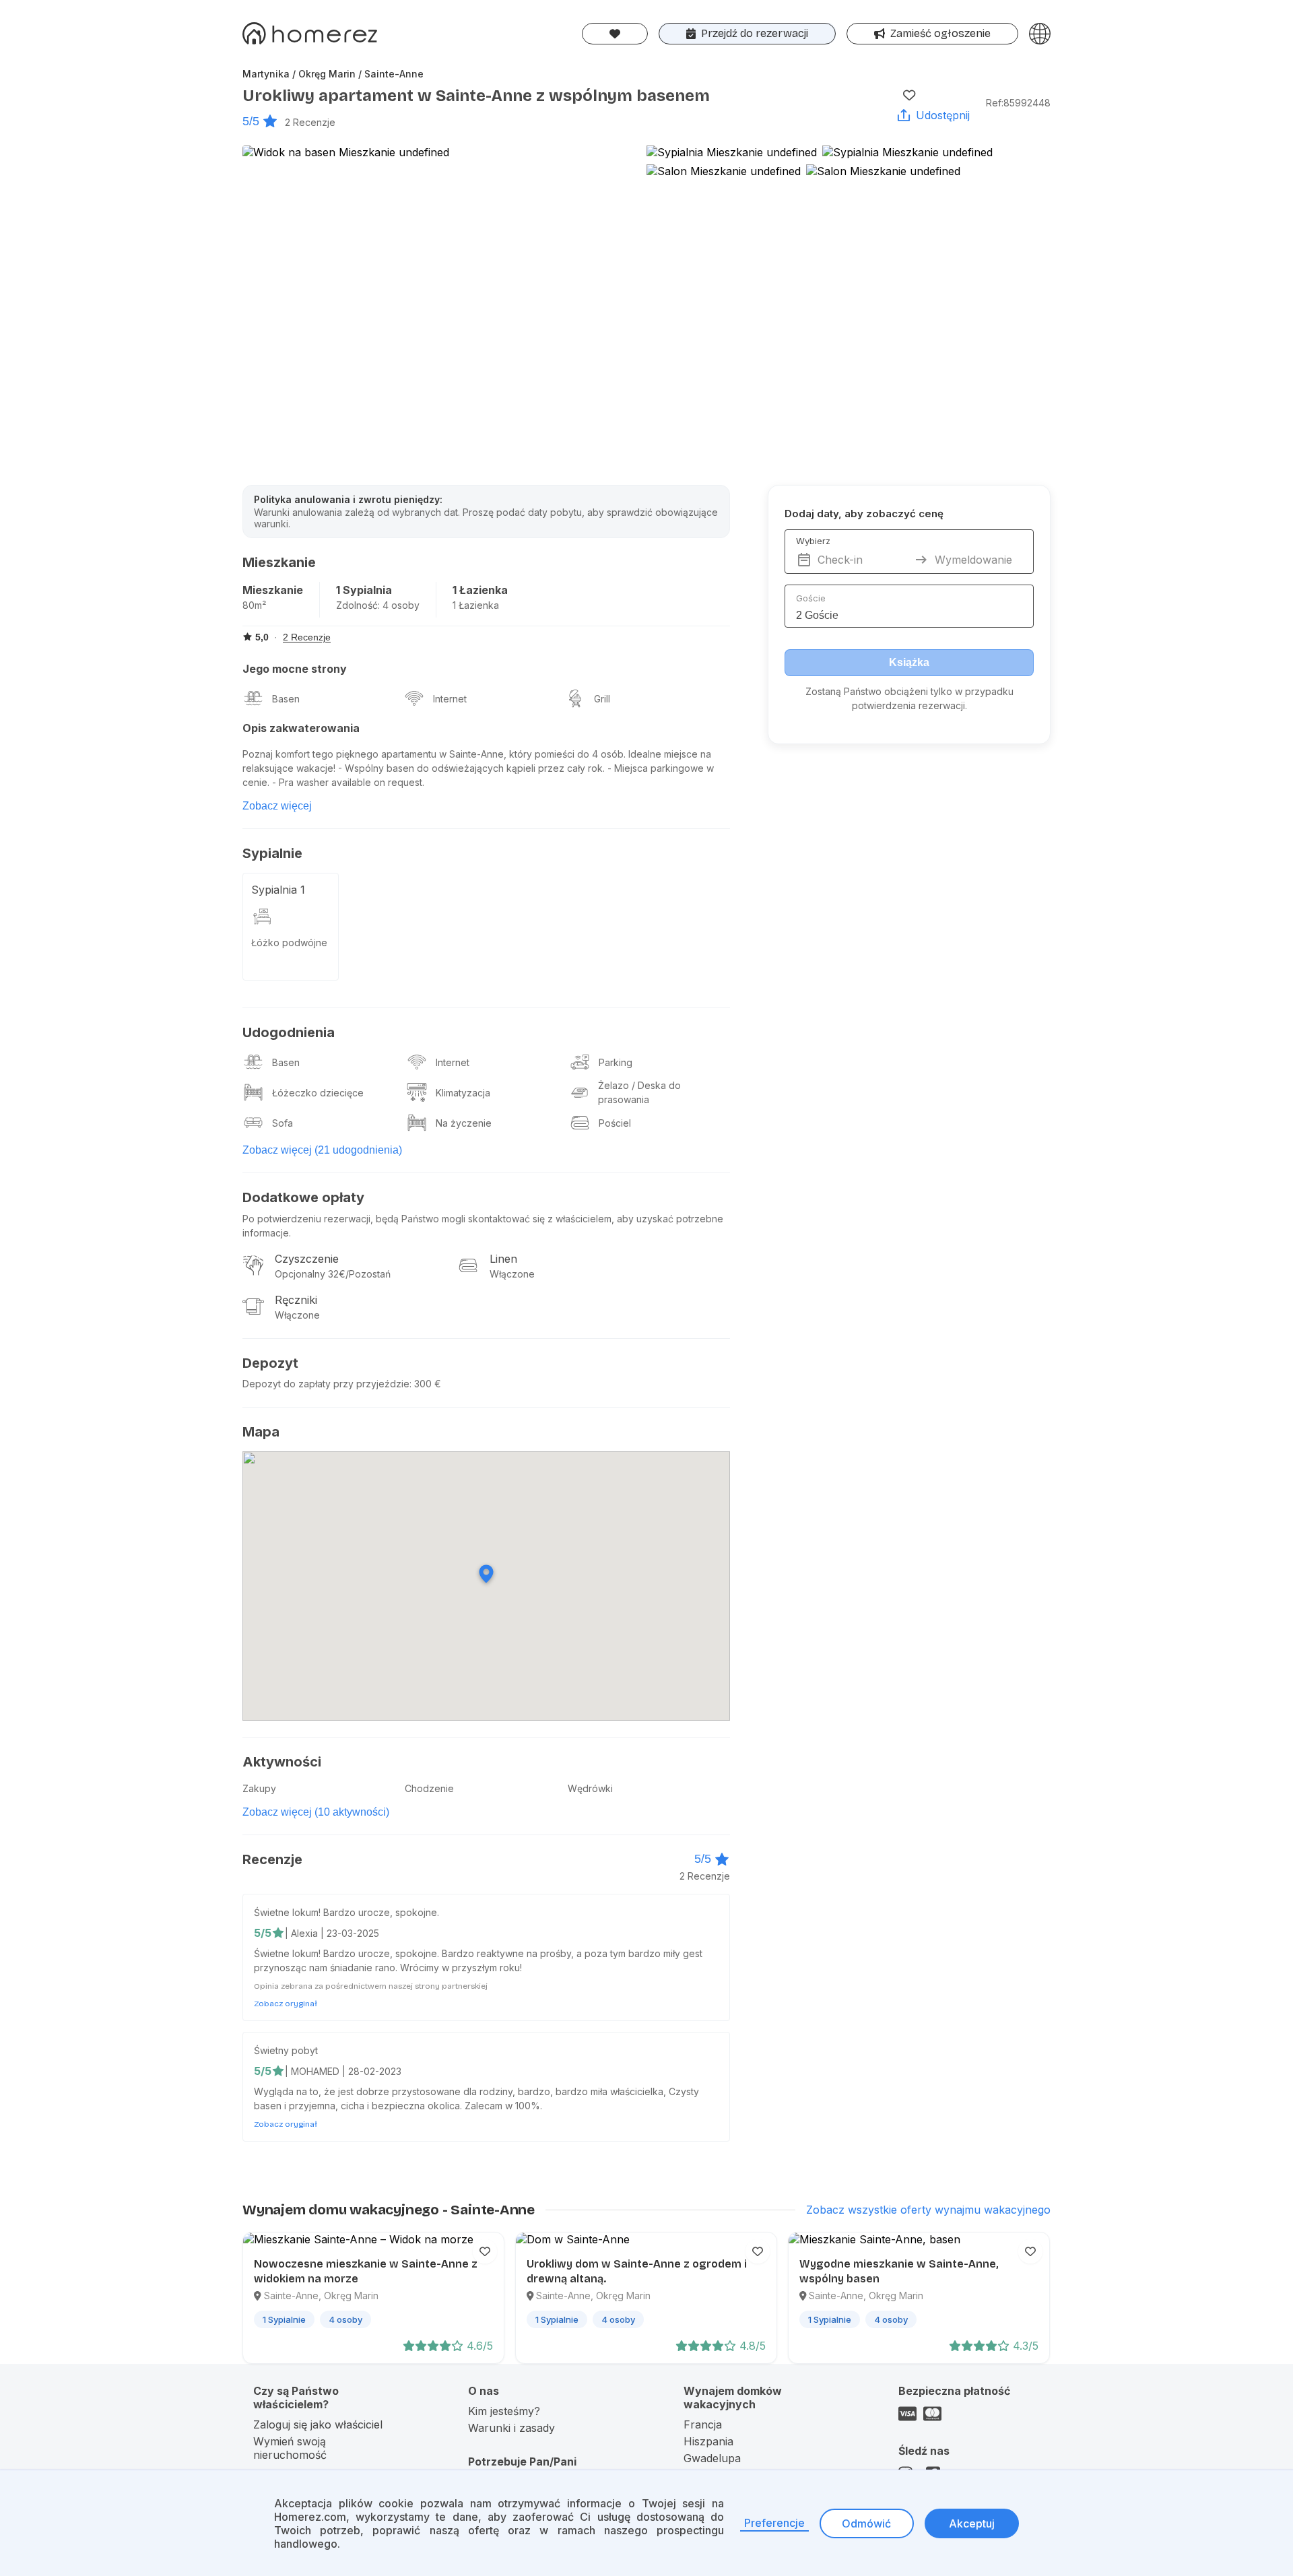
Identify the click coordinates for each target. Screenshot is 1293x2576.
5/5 (251, 121)
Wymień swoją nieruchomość (290, 2448)
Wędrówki (590, 1788)
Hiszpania (708, 2441)
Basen (286, 699)
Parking (616, 1062)
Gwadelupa (712, 2458)
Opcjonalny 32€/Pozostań (333, 1274)
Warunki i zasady (511, 2428)
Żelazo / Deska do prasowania (639, 1092)
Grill (602, 699)
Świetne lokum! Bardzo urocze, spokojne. (346, 1912)
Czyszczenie (307, 1259)
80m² (254, 605)
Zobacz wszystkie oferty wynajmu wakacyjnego (928, 2210)
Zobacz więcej (277, 806)
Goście (811, 598)
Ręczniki (296, 1300)
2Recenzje (310, 122)
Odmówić (866, 2523)
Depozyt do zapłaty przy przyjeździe (326, 1384)
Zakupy (259, 1788)
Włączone (512, 1274)
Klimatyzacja (463, 1093)
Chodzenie (429, 1788)
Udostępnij (943, 115)
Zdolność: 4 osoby (378, 605)
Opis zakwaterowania (301, 728)
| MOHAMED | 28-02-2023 (343, 2071)
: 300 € (425, 1384)
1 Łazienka (480, 590)
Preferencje (774, 2523)
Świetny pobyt (286, 2050)
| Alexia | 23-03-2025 (332, 1933)
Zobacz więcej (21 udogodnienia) (322, 1150)
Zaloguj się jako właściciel (318, 2424)
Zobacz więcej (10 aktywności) (316, 1812)
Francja (703, 2424)
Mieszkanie (273, 590)
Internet (450, 699)
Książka (909, 662)
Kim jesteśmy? (504, 2411)
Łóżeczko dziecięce (318, 1093)
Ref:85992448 (1018, 103)
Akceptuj (972, 2523)
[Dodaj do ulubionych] (909, 95)
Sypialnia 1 (278, 890)
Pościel (615, 1123)
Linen (503, 1259)
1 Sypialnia (364, 590)
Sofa (283, 1123)
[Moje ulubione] (615, 34)
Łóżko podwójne (289, 943)
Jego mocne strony (295, 669)
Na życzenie (464, 1123)
